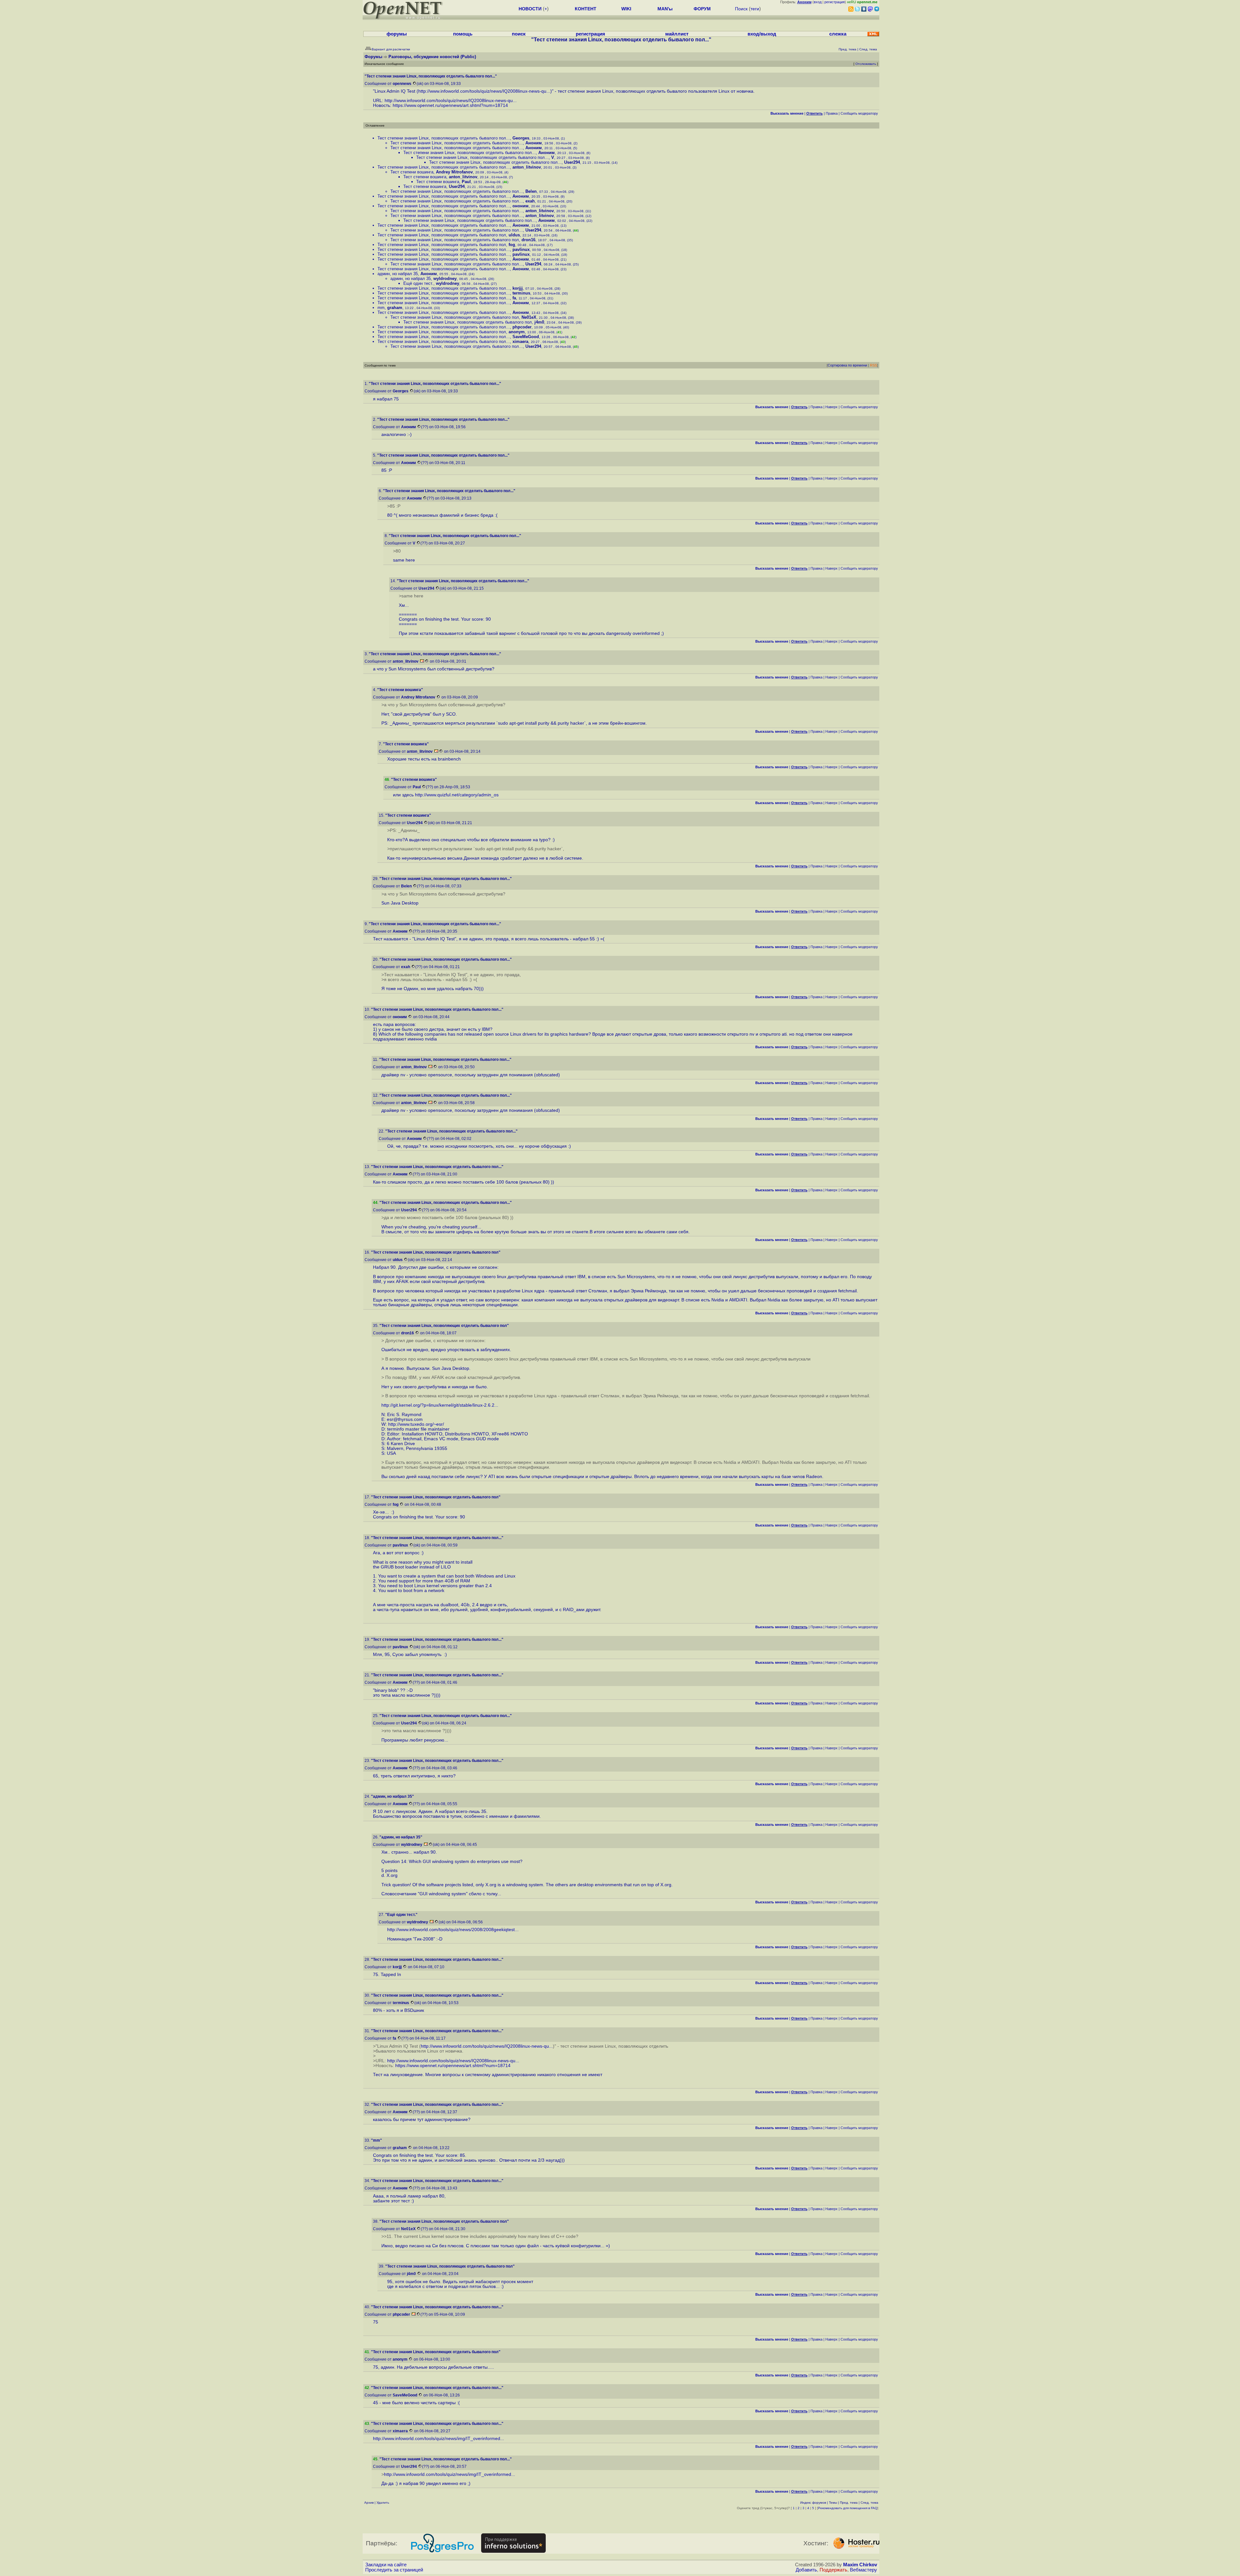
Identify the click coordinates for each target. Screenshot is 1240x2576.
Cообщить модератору (859, 113)
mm (381, 308)
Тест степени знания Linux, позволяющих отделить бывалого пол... (444, 138)
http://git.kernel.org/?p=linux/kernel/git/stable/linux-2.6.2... (440, 1405)
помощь (463, 34)
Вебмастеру (863, 2570)
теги (755, 9)
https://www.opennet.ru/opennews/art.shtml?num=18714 (450, 105)
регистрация (835, 2)
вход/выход (762, 34)
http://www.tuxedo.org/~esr (415, 1424)
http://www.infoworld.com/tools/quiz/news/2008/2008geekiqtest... (453, 1930)
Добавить (806, 2570)
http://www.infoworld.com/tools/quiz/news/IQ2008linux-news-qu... (484, 91)
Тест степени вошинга (412, 172)
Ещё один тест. (418, 283)
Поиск (741, 9)
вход (818, 2)
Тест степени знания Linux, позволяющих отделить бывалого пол (442, 235)
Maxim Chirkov (860, 2565)
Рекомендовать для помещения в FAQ (848, 2508)
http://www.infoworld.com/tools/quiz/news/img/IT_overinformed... (439, 2439)
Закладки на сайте (386, 2565)
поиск (519, 34)
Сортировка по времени (847, 365)
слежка (838, 34)
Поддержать (833, 2570)
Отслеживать (866, 64)
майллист (677, 34)
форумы (397, 34)
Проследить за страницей (394, 2570)
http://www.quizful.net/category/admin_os (457, 795)
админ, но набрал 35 (398, 274)
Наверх (832, 407)
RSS (873, 365)
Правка (832, 113)
